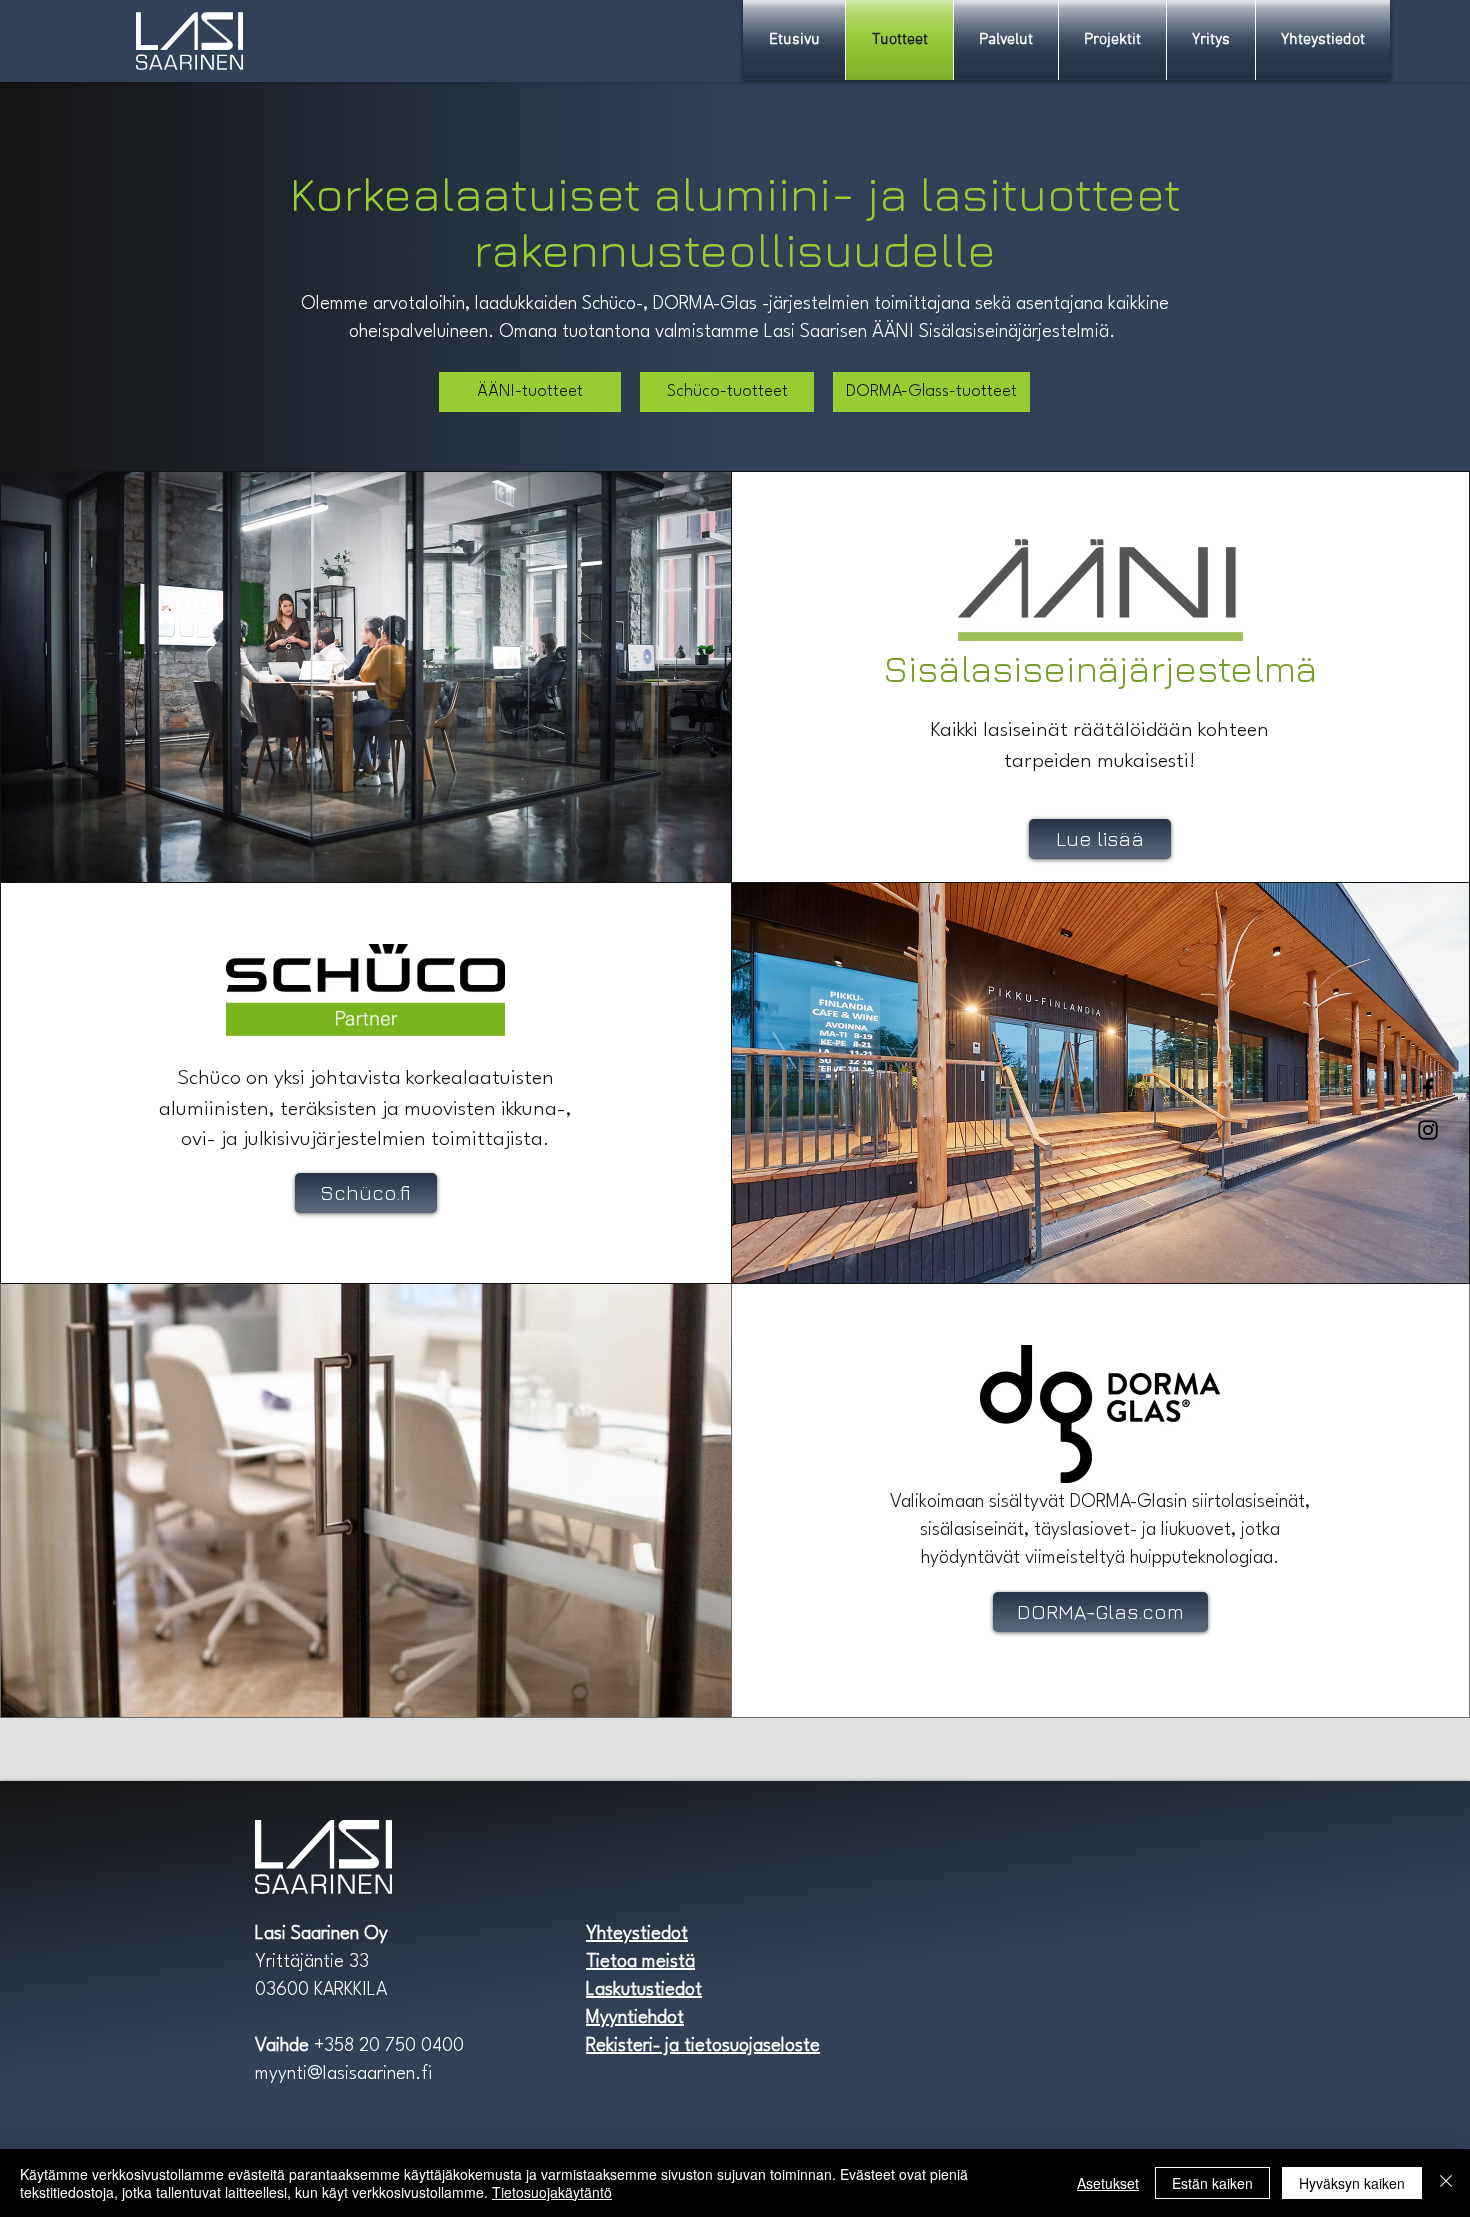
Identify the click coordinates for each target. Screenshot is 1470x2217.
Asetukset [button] (1108, 2183)
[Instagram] (1428, 1130)
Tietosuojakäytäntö (552, 2192)
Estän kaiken (1212, 2183)
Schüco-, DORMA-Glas (669, 304)
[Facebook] (1428, 1088)
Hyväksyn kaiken (1352, 2183)
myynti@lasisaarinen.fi (343, 2074)
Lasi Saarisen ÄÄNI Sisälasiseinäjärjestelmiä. (942, 332)
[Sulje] (1446, 2183)
